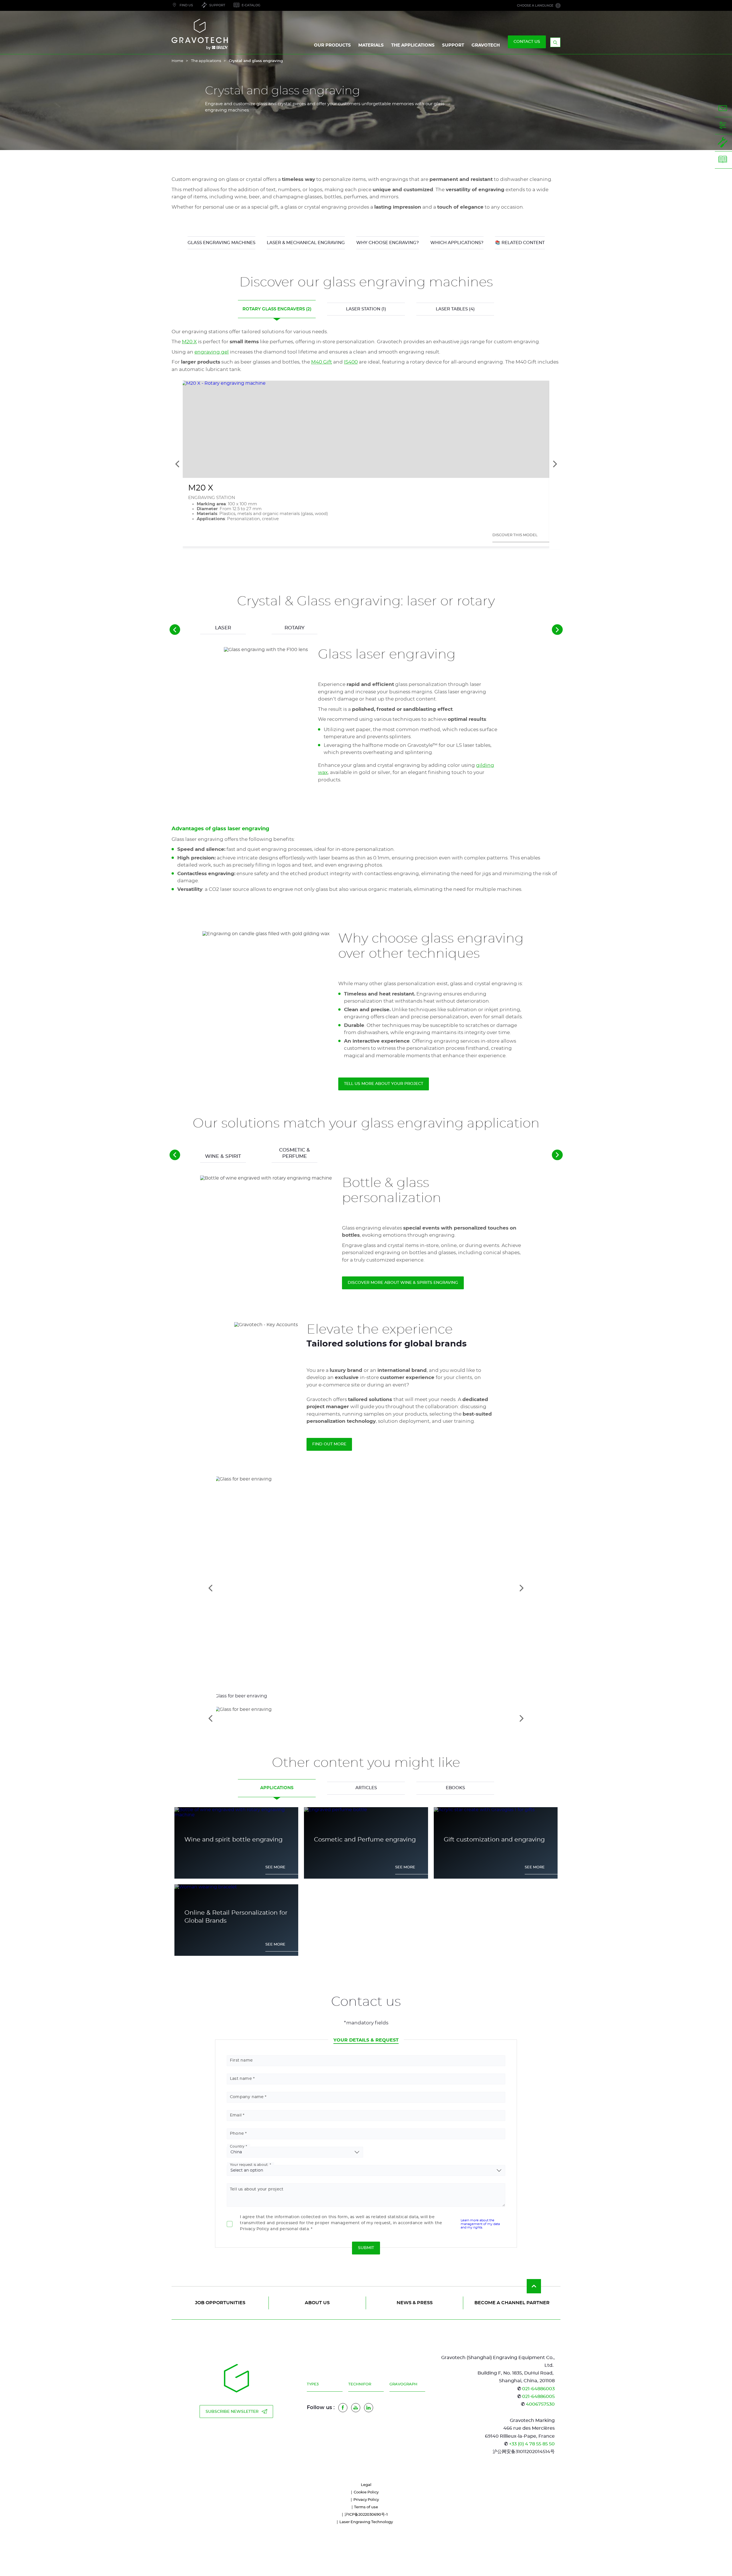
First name (241, 2060)
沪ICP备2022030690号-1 (366, 2515)
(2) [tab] (277, 309)
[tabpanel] (366, 773)
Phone (237, 2134)
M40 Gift (322, 362)
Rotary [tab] (295, 628)
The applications (206, 61)
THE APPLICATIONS (413, 45)
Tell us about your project (257, 2189)
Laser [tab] (223, 628)
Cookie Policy (366, 2492)
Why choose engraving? (388, 243)
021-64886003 (538, 2389)
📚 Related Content (520, 243)
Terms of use (366, 2507)
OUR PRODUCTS (332, 45)
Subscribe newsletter (232, 2412)
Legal (366, 2485)
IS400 (351, 362)
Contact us (527, 42)
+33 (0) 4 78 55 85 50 (532, 2444)
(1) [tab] (366, 309)
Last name (241, 2079)
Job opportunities (220, 2303)
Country (237, 2146)
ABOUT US (317, 2303)
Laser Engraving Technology (366, 2522)
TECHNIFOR (360, 2384)
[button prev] (175, 630)
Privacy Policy (366, 2500)
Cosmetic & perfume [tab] (295, 1153)
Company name (247, 2097)
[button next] (557, 630)
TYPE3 (313, 2384)
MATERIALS (371, 45)
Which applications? (457, 243)
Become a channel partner (512, 2303)
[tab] (366, 1718)
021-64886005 (538, 2397)
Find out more (329, 1444)
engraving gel (212, 352)
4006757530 (540, 2404)
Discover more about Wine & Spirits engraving (403, 1283)
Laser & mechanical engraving (306, 243)
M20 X (189, 342)
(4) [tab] (455, 309)
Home (177, 61)
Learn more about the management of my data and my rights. (480, 2224)
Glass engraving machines (221, 243)
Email (236, 2115)
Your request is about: (249, 2165)
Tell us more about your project (384, 1084)
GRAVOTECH (486, 45)
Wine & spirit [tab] (223, 1156)
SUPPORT (453, 45)
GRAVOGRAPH (403, 2384)
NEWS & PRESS (415, 2303)
